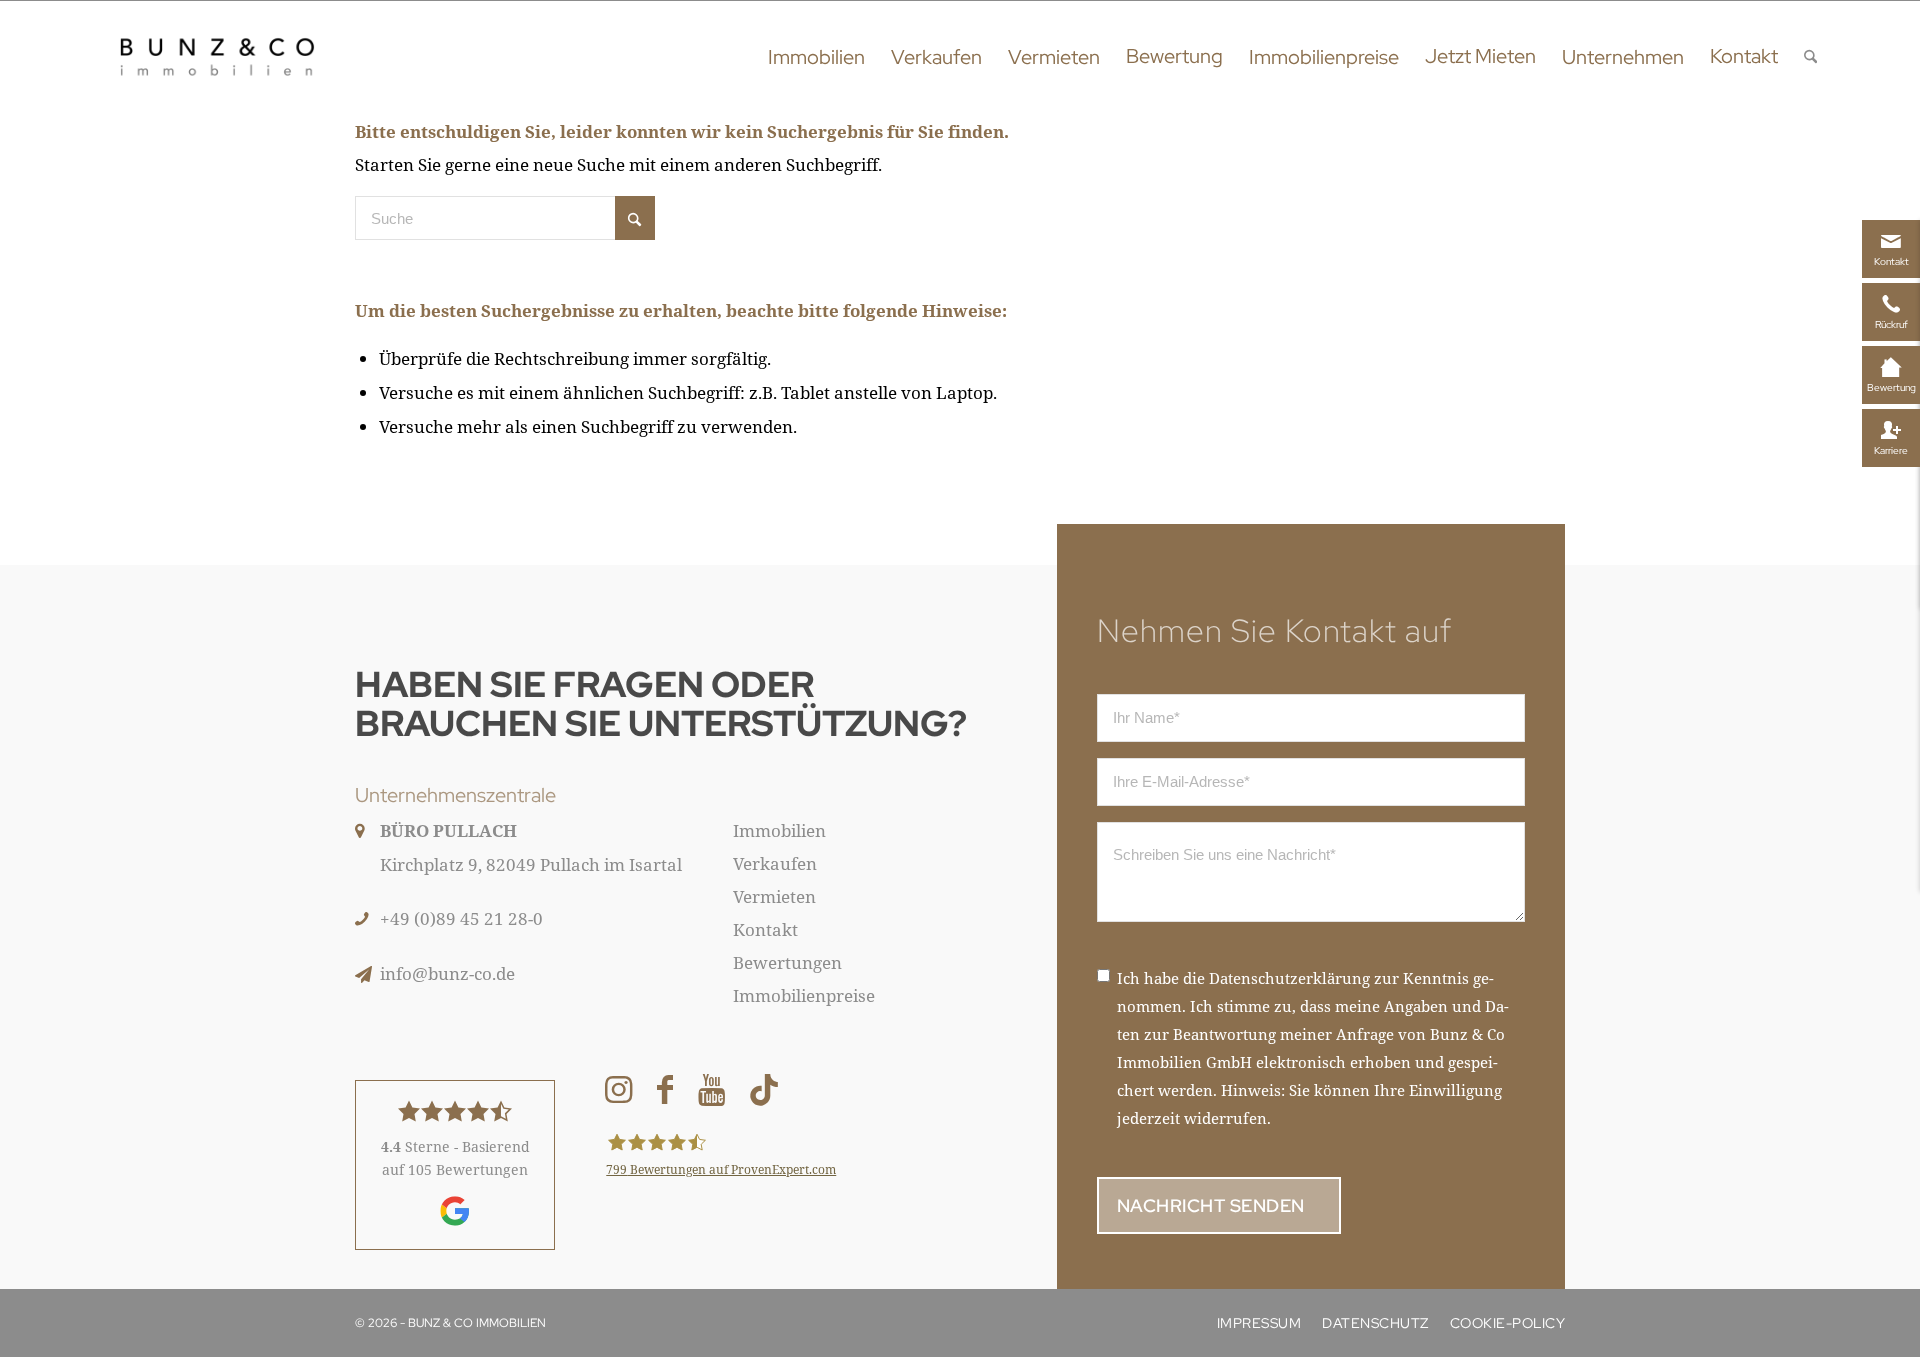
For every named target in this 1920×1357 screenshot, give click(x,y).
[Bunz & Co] (217, 56)
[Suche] (1810, 56)
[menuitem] (816, 56)
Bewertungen (787, 962)
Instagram (618, 1094)
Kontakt (765, 929)
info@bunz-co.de (447, 973)
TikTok (764, 1094)
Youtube (711, 1094)
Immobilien (779, 830)
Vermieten (774, 896)
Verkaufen (775, 863)
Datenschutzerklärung (1289, 978)
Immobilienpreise (804, 995)
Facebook (665, 1094)
